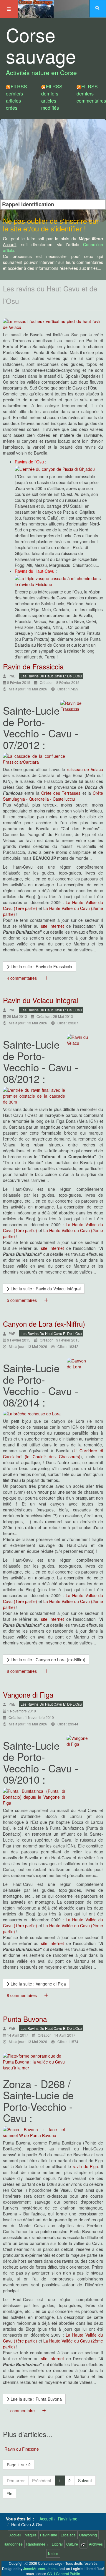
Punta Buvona (25, 2019)
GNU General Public (63, 2573)
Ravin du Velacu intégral (40, 1000)
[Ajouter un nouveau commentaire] (46, 978)
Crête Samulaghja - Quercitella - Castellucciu (53, 796)
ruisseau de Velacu (85, 769)
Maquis (31, 2535)
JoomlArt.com (34, 2568)
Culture (72, 2544)
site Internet (53, 926)
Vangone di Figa (28, 1695)
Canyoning (88, 2535)
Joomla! (53, 2568)
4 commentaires (22, 978)
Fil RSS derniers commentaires (91, 94)
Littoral (57, 2544)
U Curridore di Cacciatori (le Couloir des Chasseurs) (53, 1454)
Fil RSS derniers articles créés (16, 97)
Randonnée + (37, 2544)
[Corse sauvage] (36, 8)
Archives (96, 2544)
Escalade (68, 2535)
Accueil (46, 2519)
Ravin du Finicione (22, 2449)
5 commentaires (22, 1300)
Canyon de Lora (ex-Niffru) (44, 1324)
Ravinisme (68, 2519)
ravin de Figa (85, 2166)
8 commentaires (22, 1671)
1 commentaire (21, 2410)
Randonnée (13, 2544)
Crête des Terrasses (61, 793)
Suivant (85, 2481)
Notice (53, 2553)
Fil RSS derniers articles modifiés (52, 97)
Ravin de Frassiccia (33, 666)
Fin (9, 2494)
